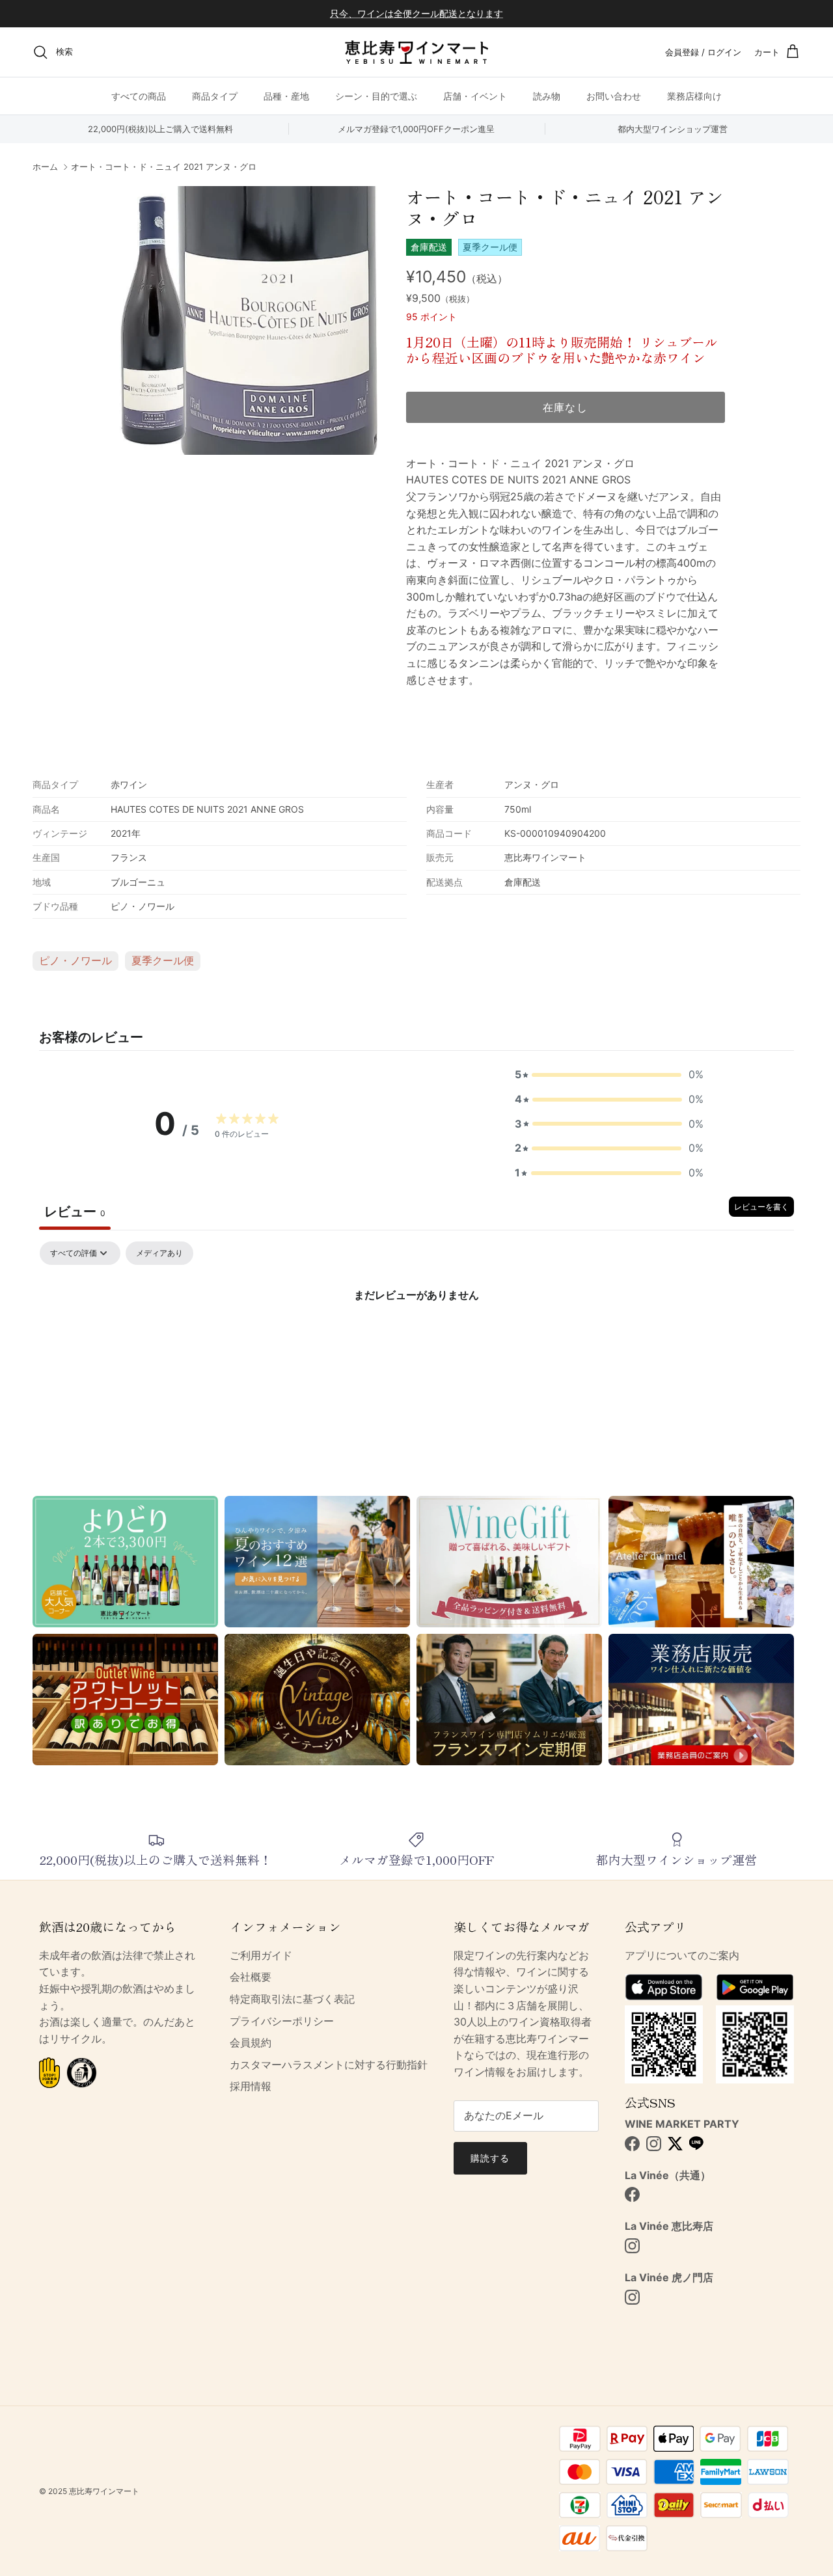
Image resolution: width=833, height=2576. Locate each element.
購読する (490, 2158)
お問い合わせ (614, 96)
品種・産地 (286, 96)
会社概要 (251, 1977)
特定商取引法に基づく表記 (292, 1999)
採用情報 (251, 2086)
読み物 (547, 96)
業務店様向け (694, 96)
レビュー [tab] (75, 1212)
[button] (609, 1075)
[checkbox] (159, 1253)
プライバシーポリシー (282, 2021)
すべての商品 (139, 96)
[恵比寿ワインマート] (416, 52)
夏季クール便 (163, 960)
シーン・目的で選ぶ (376, 96)
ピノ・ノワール (75, 960)
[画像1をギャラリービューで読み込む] (243, 320)
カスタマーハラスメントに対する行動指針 (329, 2065)
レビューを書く (761, 1207)
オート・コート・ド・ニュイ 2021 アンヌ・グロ (164, 167)
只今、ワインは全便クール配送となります (416, 13)
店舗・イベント (475, 96)
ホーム (45, 167)
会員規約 (251, 2042)
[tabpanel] (416, 1339)
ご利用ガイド (261, 1955)
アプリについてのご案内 (682, 1955)
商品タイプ (215, 96)
